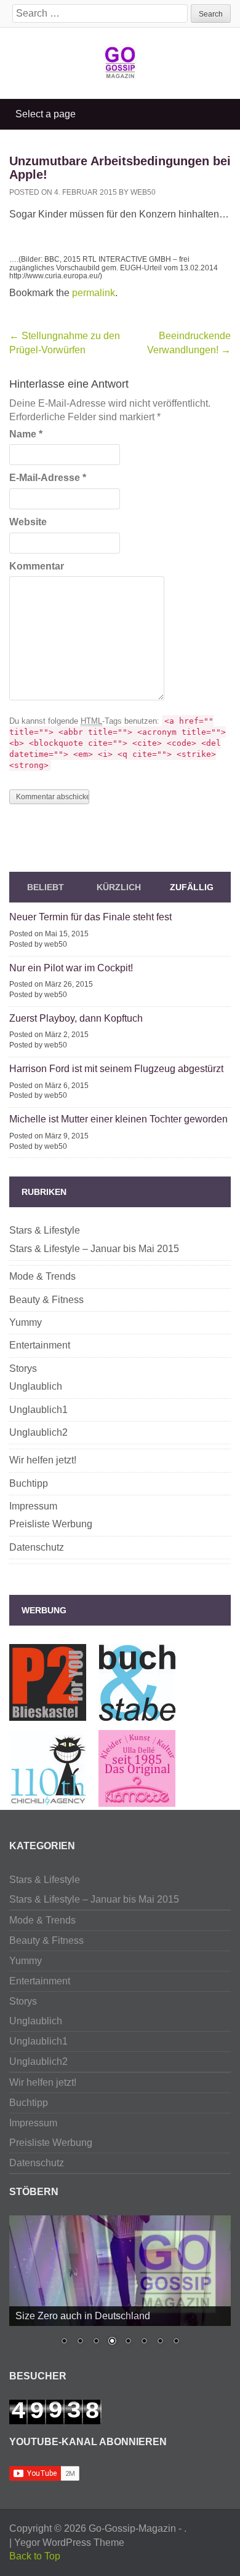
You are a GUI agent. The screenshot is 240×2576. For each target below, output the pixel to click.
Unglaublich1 (38, 1410)
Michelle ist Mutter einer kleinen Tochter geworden (118, 1119)
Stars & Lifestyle (45, 1230)
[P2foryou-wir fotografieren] (48, 1714)
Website (28, 522)
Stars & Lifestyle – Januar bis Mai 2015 (94, 1249)
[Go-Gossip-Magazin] (120, 61)
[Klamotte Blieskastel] (137, 1800)
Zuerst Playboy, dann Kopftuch (76, 1018)
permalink (94, 293)
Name (26, 434)
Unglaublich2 (38, 1432)
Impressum (33, 1506)
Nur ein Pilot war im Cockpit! (71, 968)
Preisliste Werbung (51, 1524)
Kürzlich (119, 887)
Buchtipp (29, 1483)
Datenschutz (37, 1547)
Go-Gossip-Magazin (132, 2528)
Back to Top (35, 2556)
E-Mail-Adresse (48, 478)
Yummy (26, 1322)
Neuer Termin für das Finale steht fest (90, 917)
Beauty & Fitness (46, 1300)
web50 (143, 192)
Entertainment (40, 1345)
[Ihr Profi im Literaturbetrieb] (137, 1714)
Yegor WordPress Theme (69, 2543)
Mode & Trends (42, 1276)
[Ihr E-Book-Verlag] (48, 1800)
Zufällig (192, 887)
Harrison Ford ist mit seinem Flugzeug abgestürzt (116, 1069)
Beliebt (46, 887)
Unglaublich (36, 1386)
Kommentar (37, 566)
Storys (23, 1368)
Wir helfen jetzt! (43, 1460)
